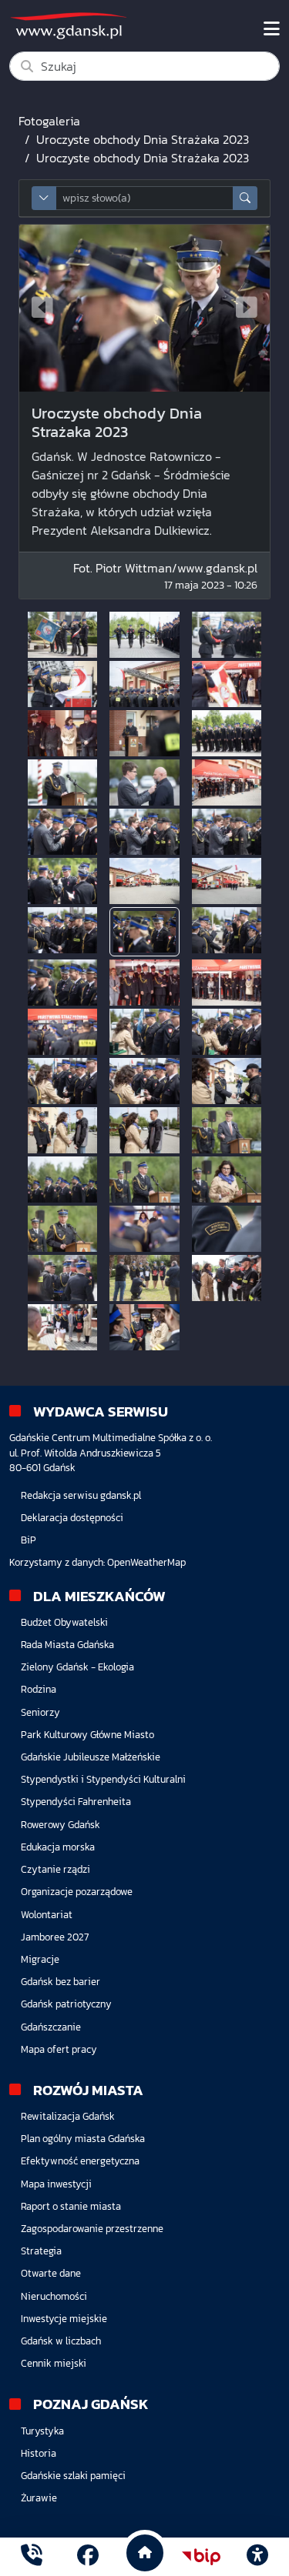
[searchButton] (245, 198)
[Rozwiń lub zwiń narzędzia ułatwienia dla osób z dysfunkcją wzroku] (257, 2557)
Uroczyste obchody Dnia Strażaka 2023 (143, 139)
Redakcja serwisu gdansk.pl (81, 1495)
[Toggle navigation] (272, 29)
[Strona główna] (32, 2557)
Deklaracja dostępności (72, 1518)
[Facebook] (88, 2557)
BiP (29, 1540)
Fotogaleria (49, 121)
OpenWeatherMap (146, 1562)
